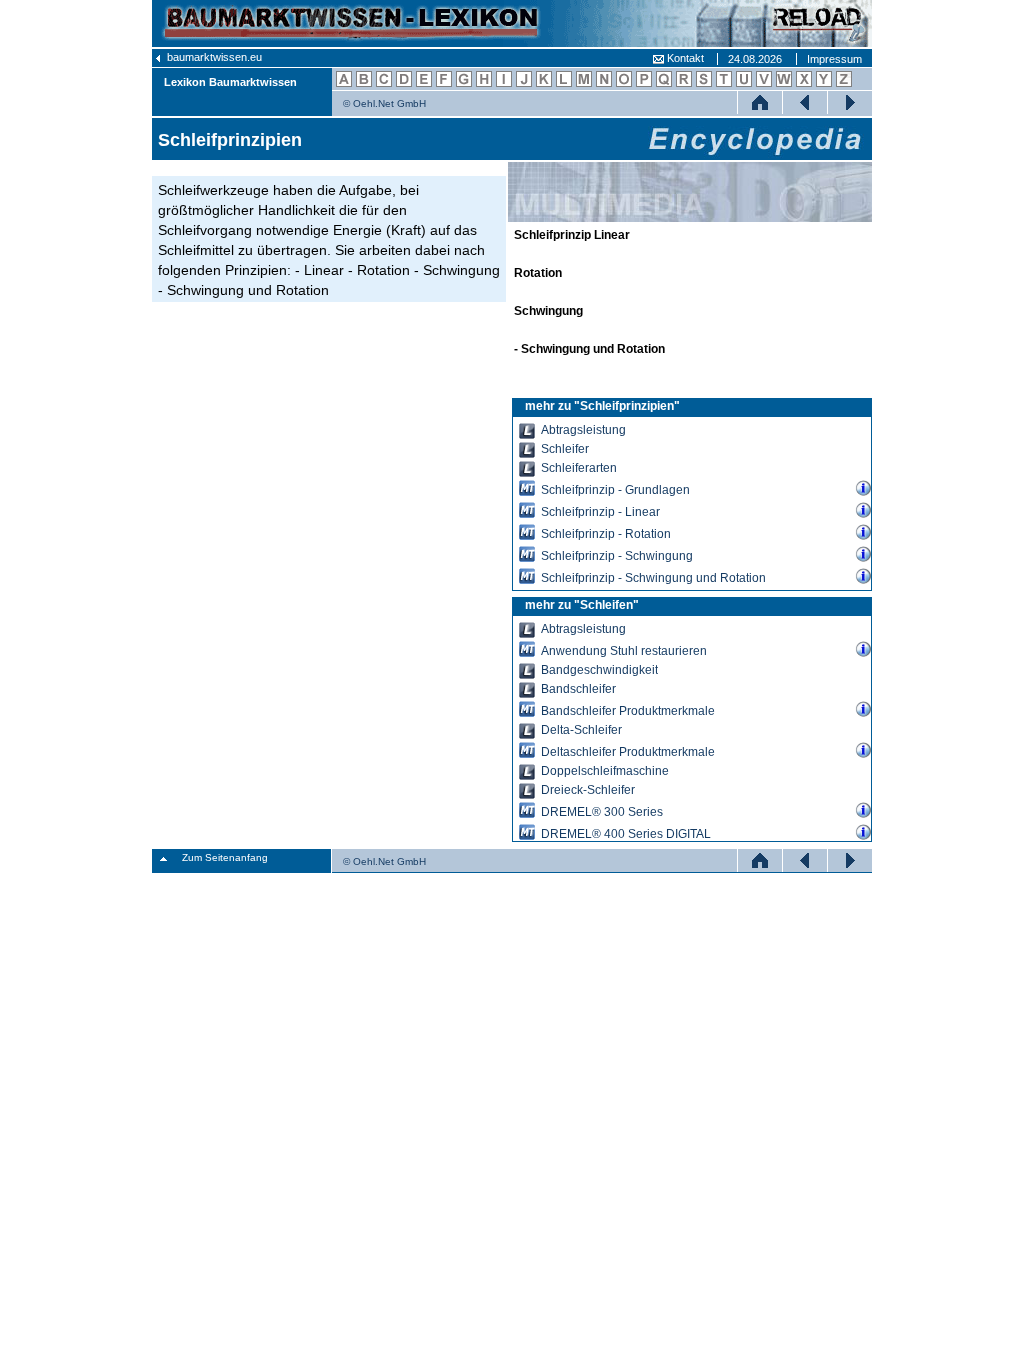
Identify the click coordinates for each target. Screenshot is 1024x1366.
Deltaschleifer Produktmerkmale (628, 751)
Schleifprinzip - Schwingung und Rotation (653, 577)
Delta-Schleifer (581, 730)
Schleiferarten (579, 468)
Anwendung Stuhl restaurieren (624, 650)
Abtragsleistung (583, 430)
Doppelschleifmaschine (605, 771)
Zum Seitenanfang (225, 857)
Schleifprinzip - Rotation (606, 533)
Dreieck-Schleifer (588, 790)
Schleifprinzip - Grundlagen (615, 489)
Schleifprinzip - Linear (600, 511)
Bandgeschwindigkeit (599, 670)
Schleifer (565, 449)
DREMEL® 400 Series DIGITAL (626, 833)
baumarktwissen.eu (213, 57)
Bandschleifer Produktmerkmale (628, 710)
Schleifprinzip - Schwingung (617, 555)
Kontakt (684, 58)
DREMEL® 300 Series (602, 811)
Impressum (834, 59)
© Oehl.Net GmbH (384, 103)
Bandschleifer (578, 689)
